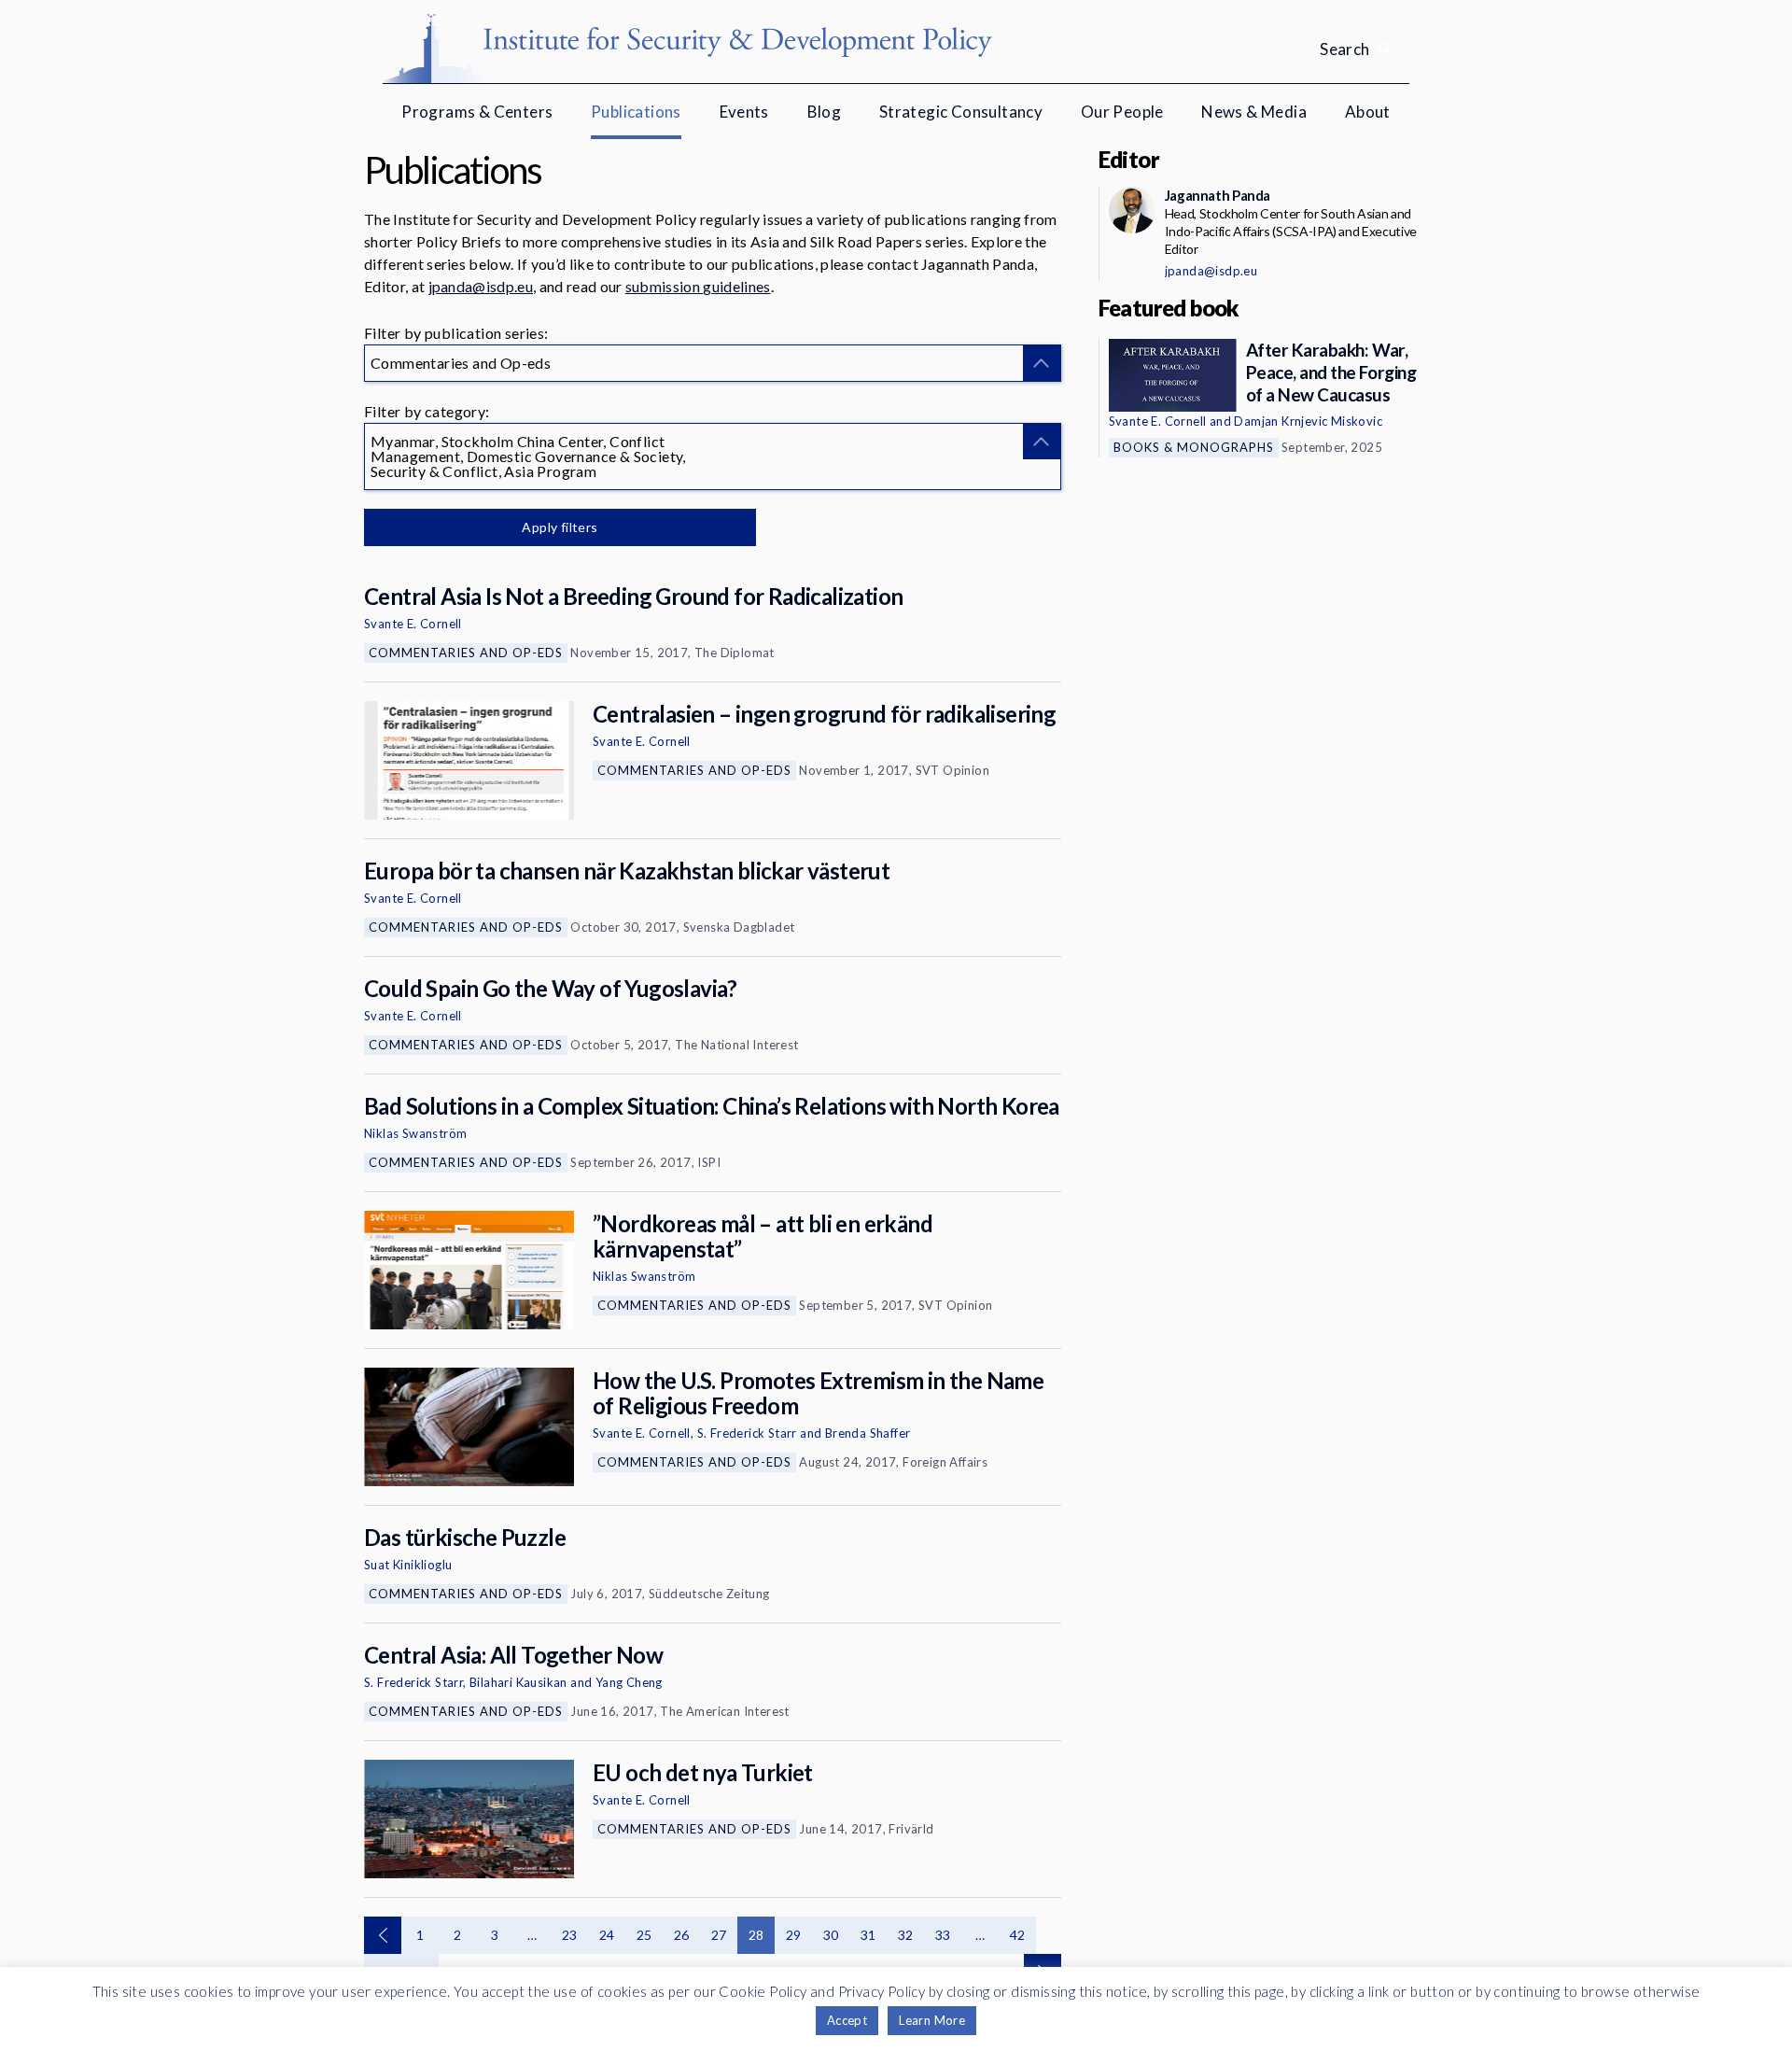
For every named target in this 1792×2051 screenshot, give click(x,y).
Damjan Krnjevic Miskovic (1308, 421)
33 (943, 1935)
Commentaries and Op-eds (466, 653)
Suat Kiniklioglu (408, 1565)
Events (744, 112)
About (1368, 112)
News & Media (1254, 112)
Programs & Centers (477, 112)
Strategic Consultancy (961, 112)
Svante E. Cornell (413, 624)
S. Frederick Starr (747, 1433)
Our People (1122, 112)
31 (868, 1935)
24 (607, 1935)
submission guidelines (698, 286)
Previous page (383, 1935)
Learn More (932, 2020)
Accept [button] (847, 2020)
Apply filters (560, 527)
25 (644, 1935)
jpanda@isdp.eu (481, 286)
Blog (825, 112)
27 (719, 1935)
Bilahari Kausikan (518, 1682)
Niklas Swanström (415, 1133)
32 (906, 1935)
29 (794, 1935)
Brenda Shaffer (868, 1433)
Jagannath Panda (1218, 195)
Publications (636, 112)
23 (570, 1935)
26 (682, 1935)
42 (1018, 1935)
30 (831, 1935)
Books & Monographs (1194, 447)
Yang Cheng (629, 1682)
